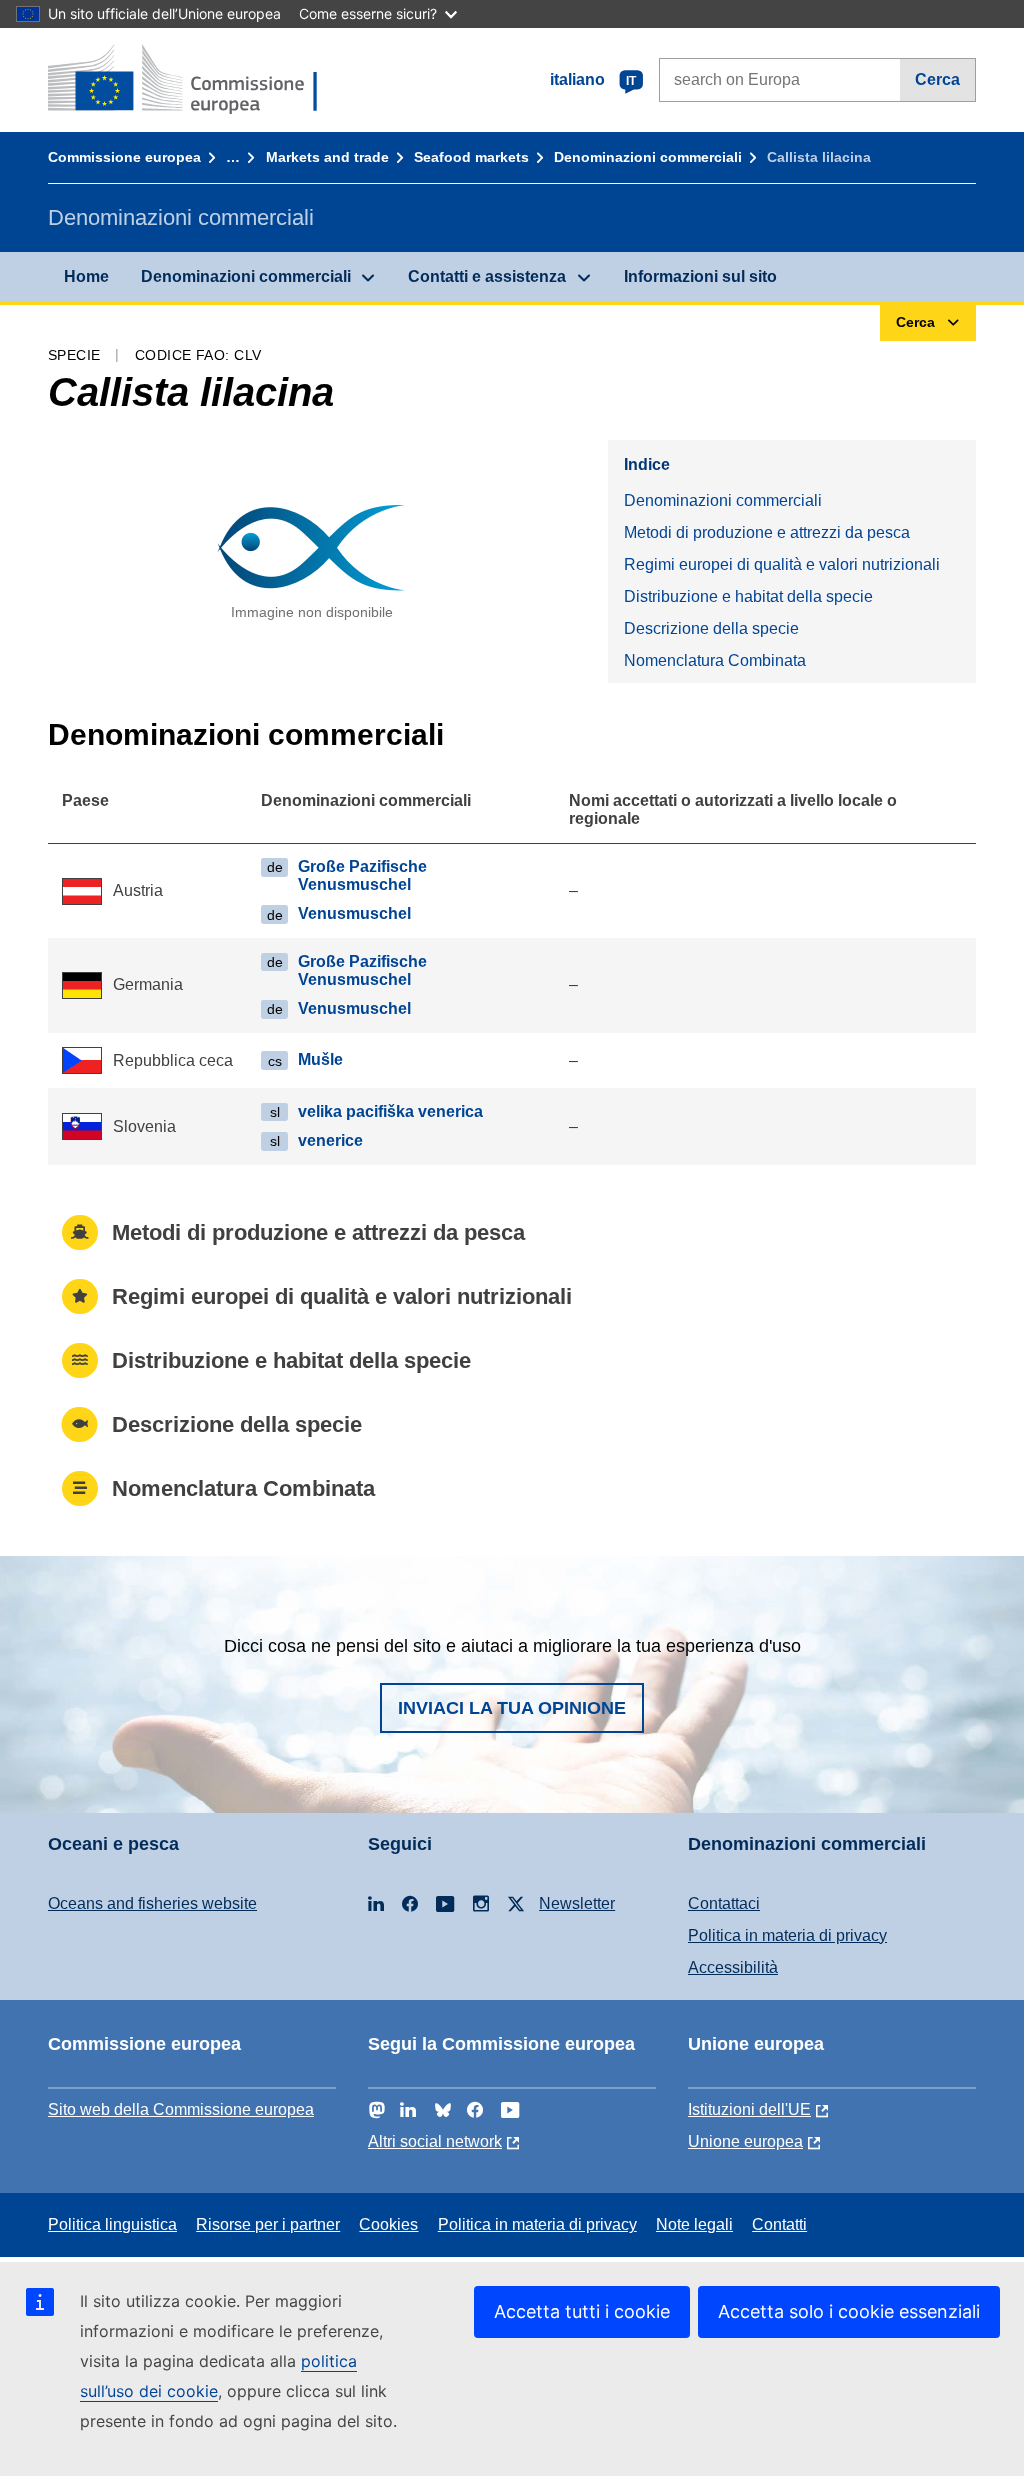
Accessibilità (733, 1967)
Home (86, 276)
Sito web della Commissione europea (181, 2109)
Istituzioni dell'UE (749, 2109)
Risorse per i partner (268, 2224)
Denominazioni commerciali (648, 157)
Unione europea (745, 2141)
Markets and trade (327, 157)
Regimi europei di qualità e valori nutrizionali (782, 564)
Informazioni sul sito (700, 276)
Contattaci (724, 1903)
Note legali (694, 2224)
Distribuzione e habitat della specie (748, 596)
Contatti (779, 2224)
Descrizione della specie (711, 628)
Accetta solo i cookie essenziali (849, 2311)
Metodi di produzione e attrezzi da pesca (767, 532)
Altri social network (435, 2141)
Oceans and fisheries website (152, 1903)
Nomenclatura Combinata (715, 660)
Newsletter (577, 1903)
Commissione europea (124, 157)
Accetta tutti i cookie (582, 2311)
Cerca (937, 79)
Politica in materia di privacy (787, 1935)
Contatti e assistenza (487, 276)
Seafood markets (471, 157)
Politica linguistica (112, 2224)
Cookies (388, 2224)
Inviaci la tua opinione (512, 1708)
